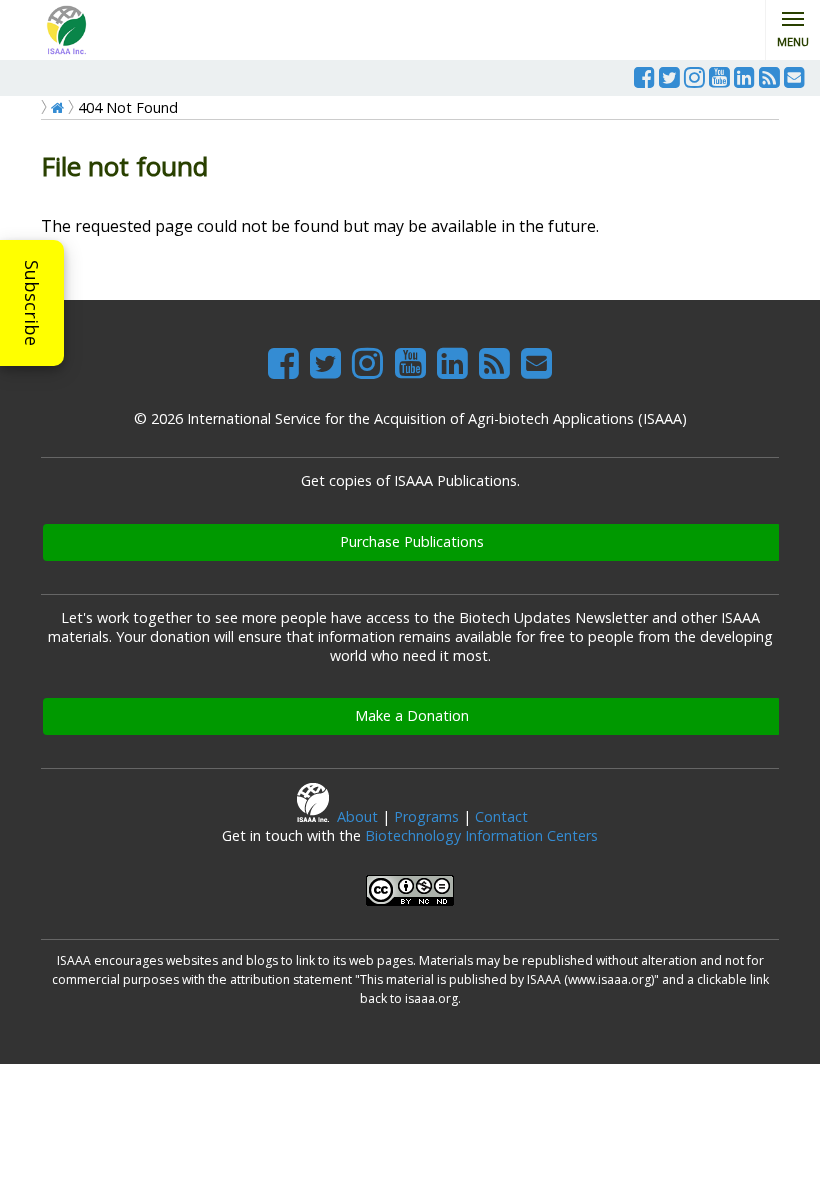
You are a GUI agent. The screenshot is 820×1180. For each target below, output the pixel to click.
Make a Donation (412, 715)
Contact (501, 816)
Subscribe (32, 303)
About (357, 816)
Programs (426, 816)
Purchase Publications (412, 541)
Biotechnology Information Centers (481, 835)
